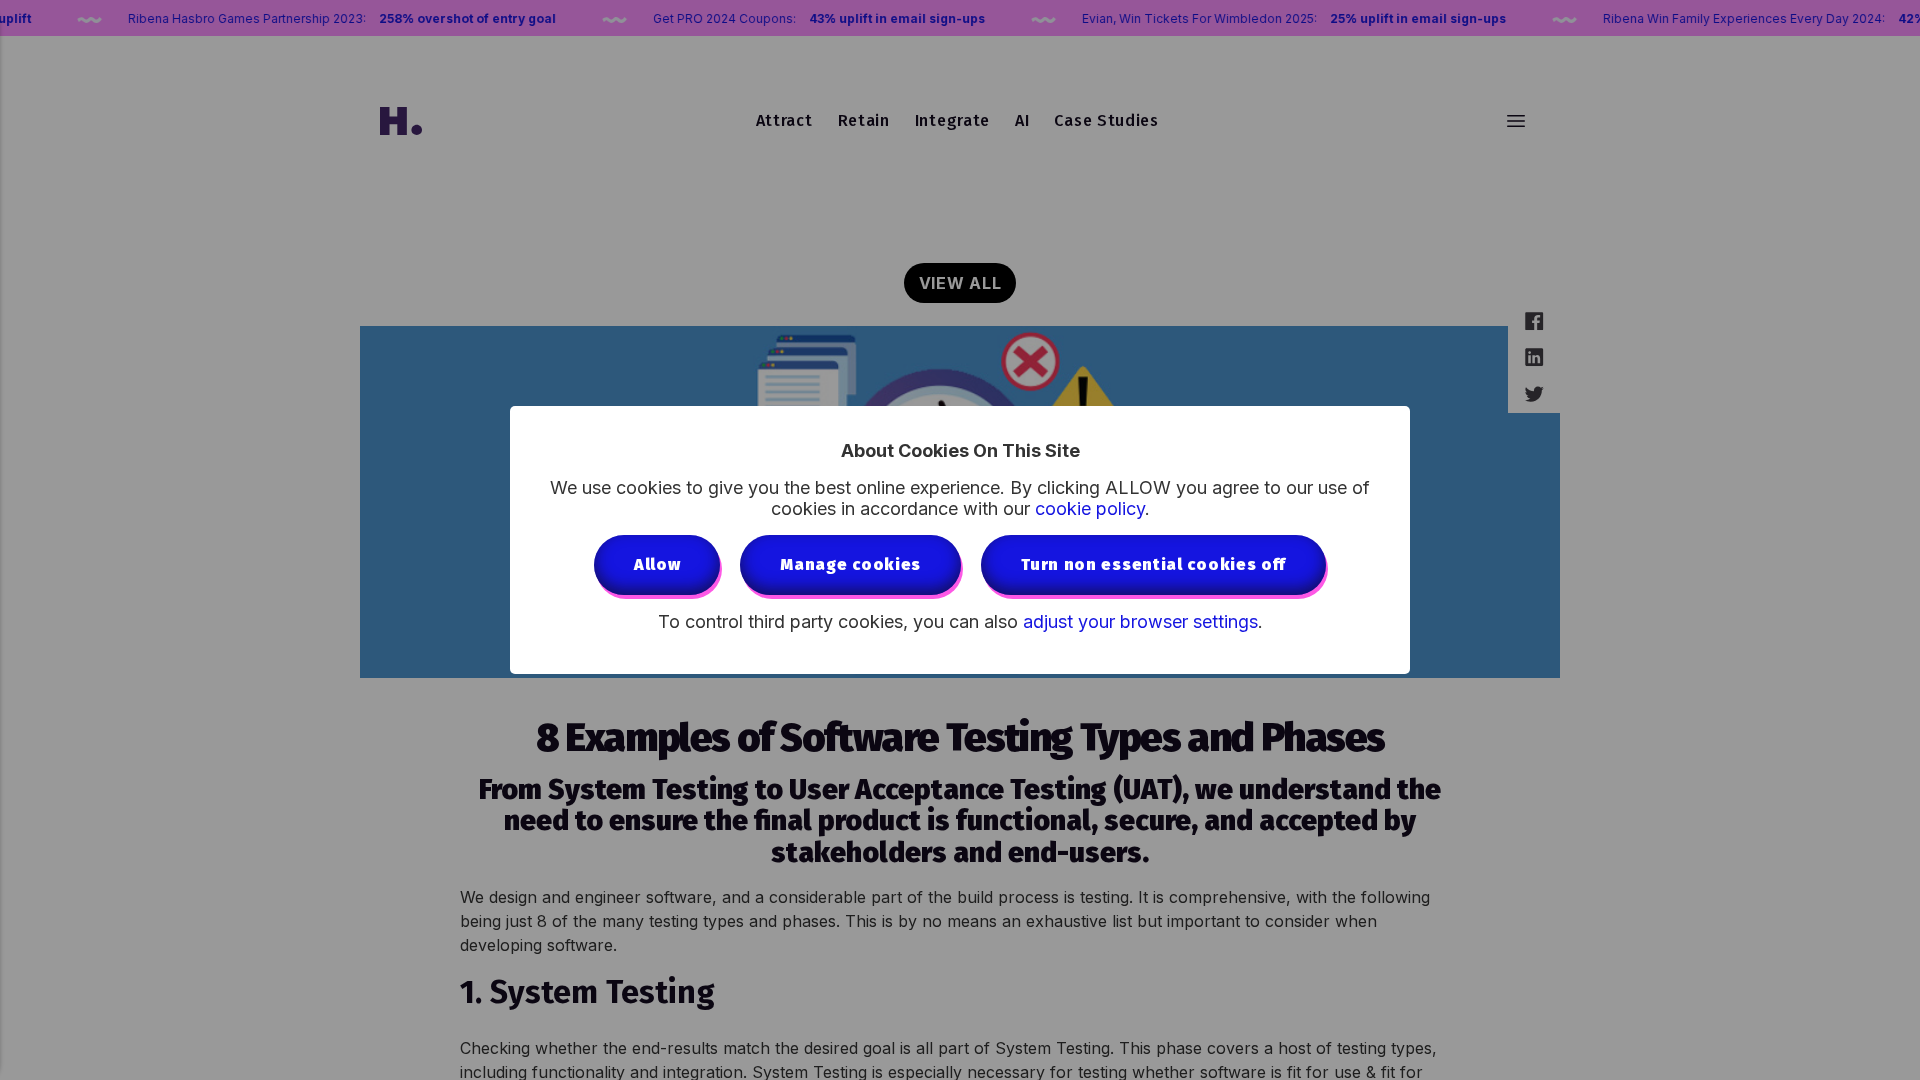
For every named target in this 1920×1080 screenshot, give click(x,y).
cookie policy (1090, 508)
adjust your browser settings (1140, 621)
